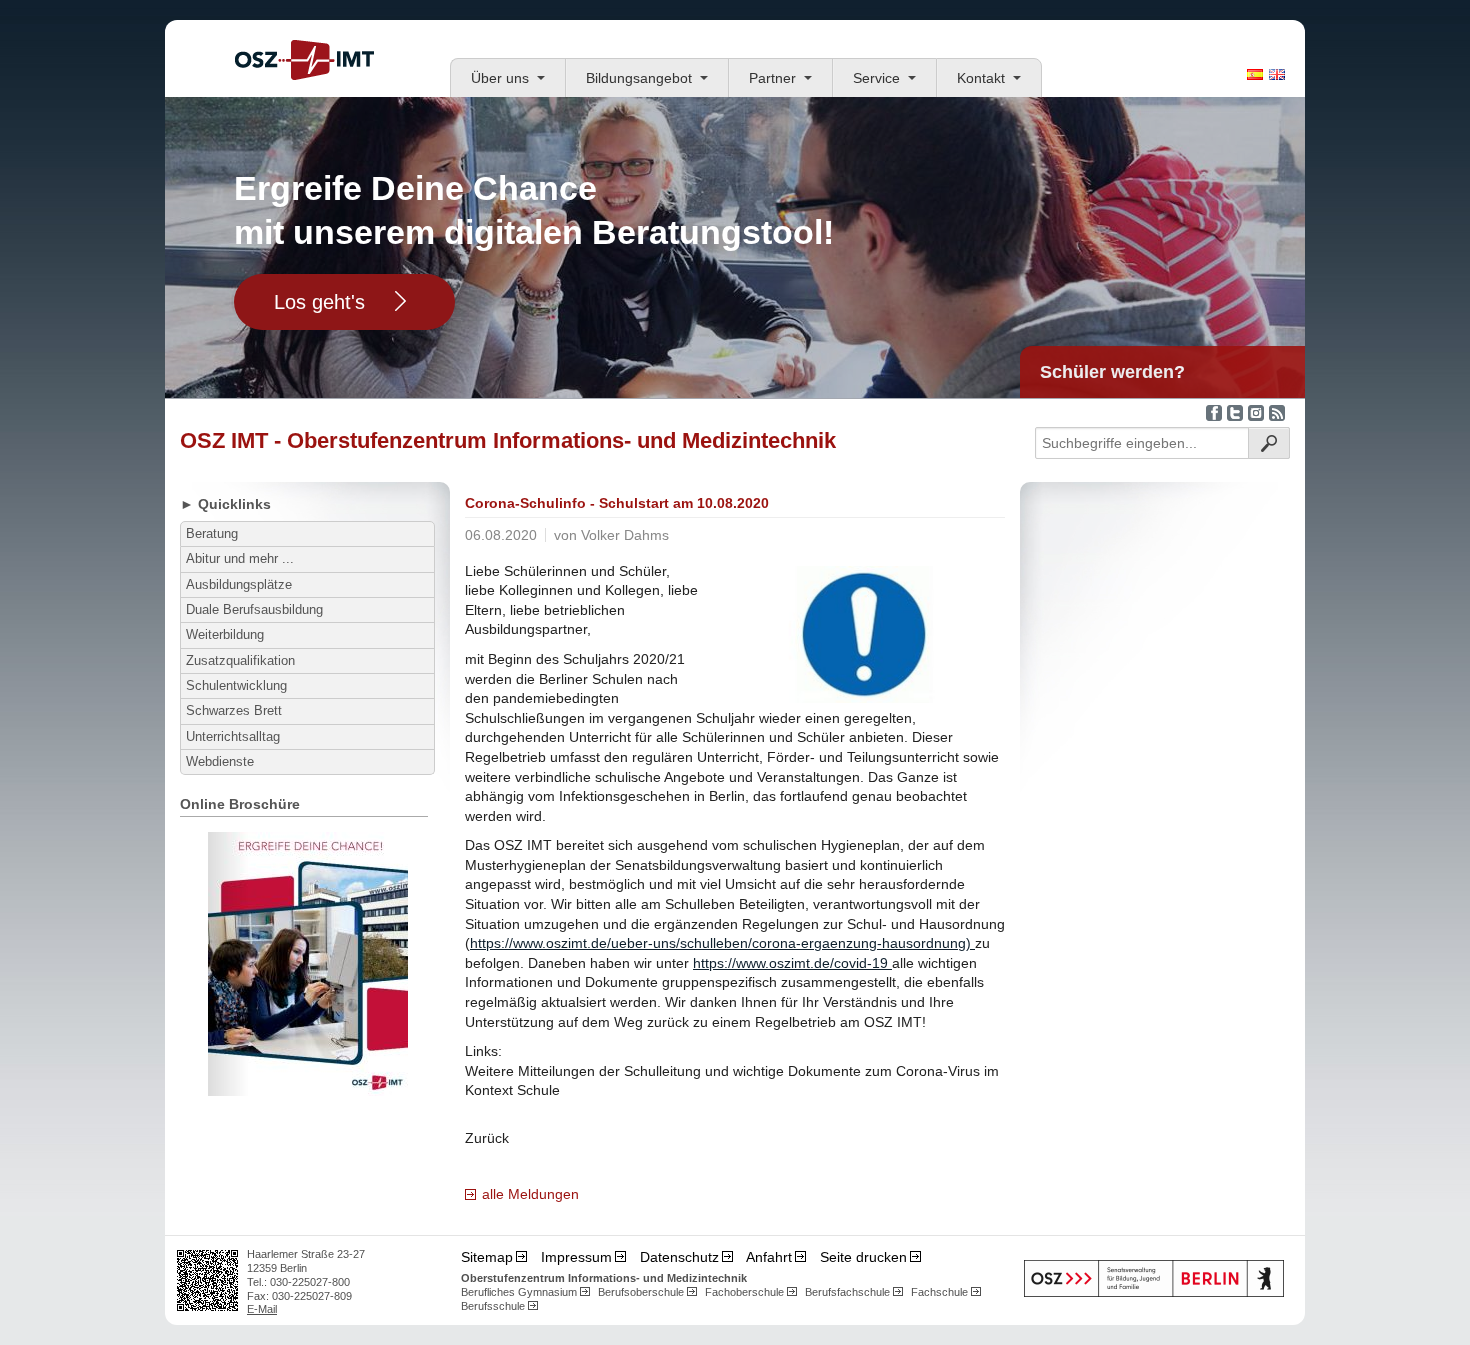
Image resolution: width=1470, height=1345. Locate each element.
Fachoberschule (744, 1292)
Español (1255, 74)
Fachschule (939, 1292)
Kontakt (981, 78)
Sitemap (487, 1257)
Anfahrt (769, 1257)
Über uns (500, 78)
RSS (1277, 413)
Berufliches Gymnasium (519, 1292)
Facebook (1214, 413)
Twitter (1235, 413)
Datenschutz (679, 1257)
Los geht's (319, 302)
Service (876, 78)
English (1277, 74)
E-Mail (262, 1309)
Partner (772, 78)
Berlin (1154, 1278)
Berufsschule (493, 1306)
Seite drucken (863, 1257)
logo (304, 60)
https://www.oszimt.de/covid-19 (792, 963)
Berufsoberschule (641, 1292)
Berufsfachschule (847, 1292)
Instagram (1256, 413)
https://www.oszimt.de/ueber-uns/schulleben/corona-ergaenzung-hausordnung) (722, 943)
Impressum (576, 1257)
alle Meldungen (530, 1194)
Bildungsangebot (639, 78)
